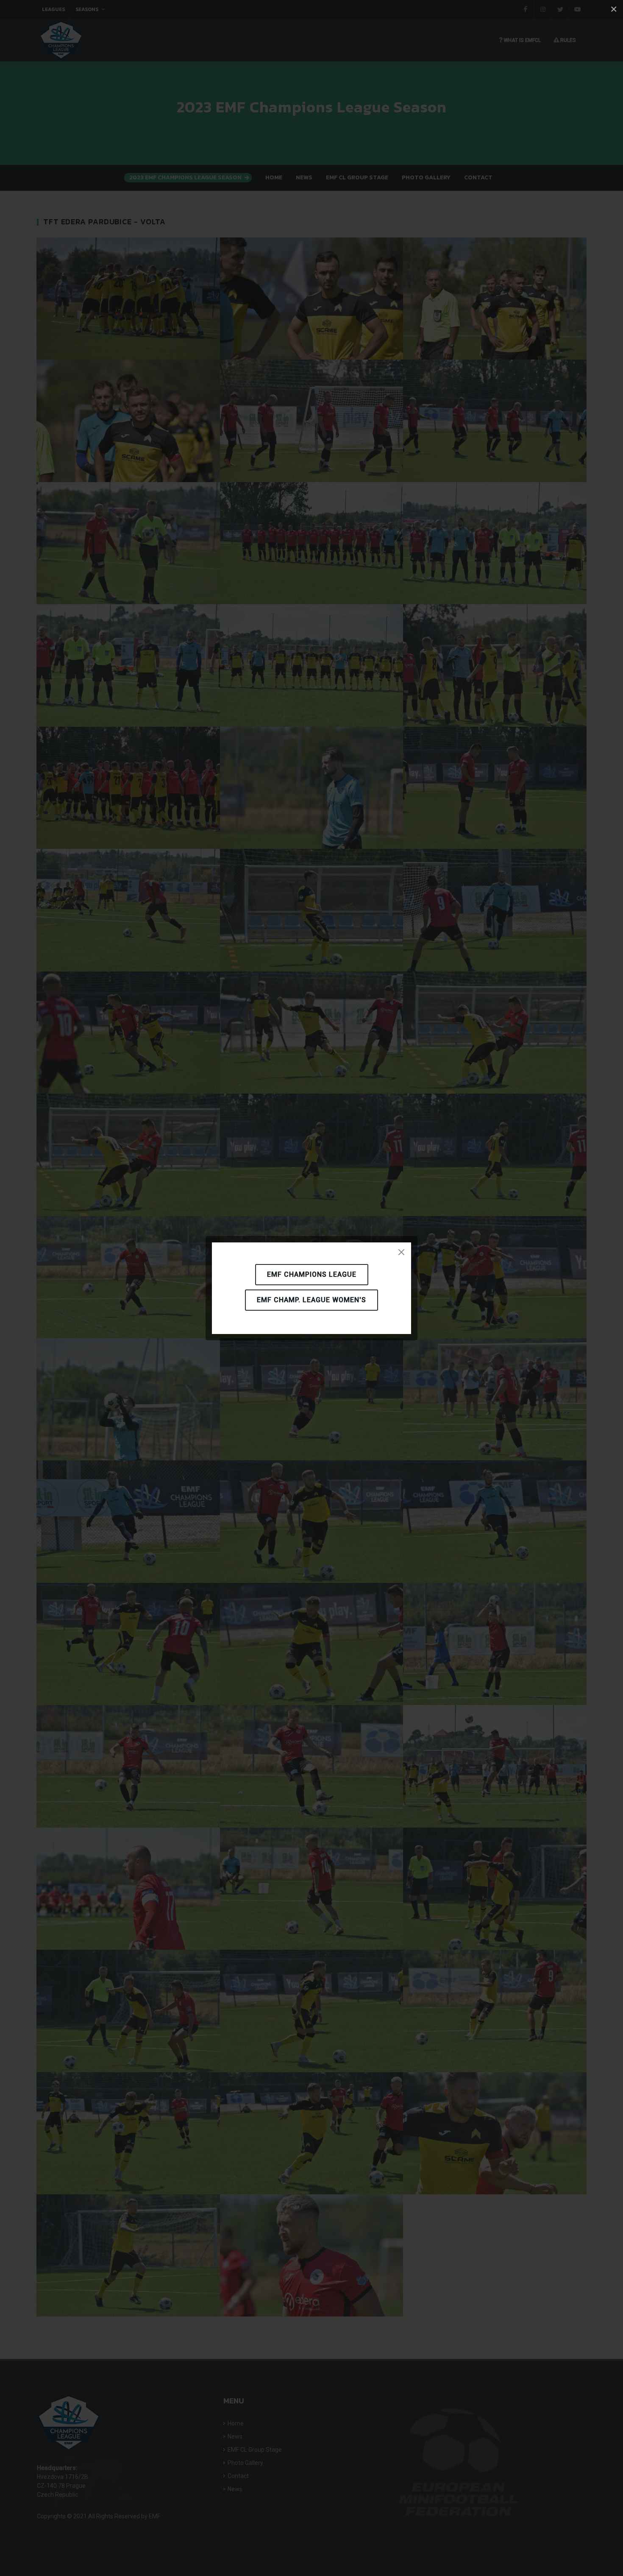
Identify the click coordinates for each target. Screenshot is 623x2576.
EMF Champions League (312, 1274)
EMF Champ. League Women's (311, 1300)
